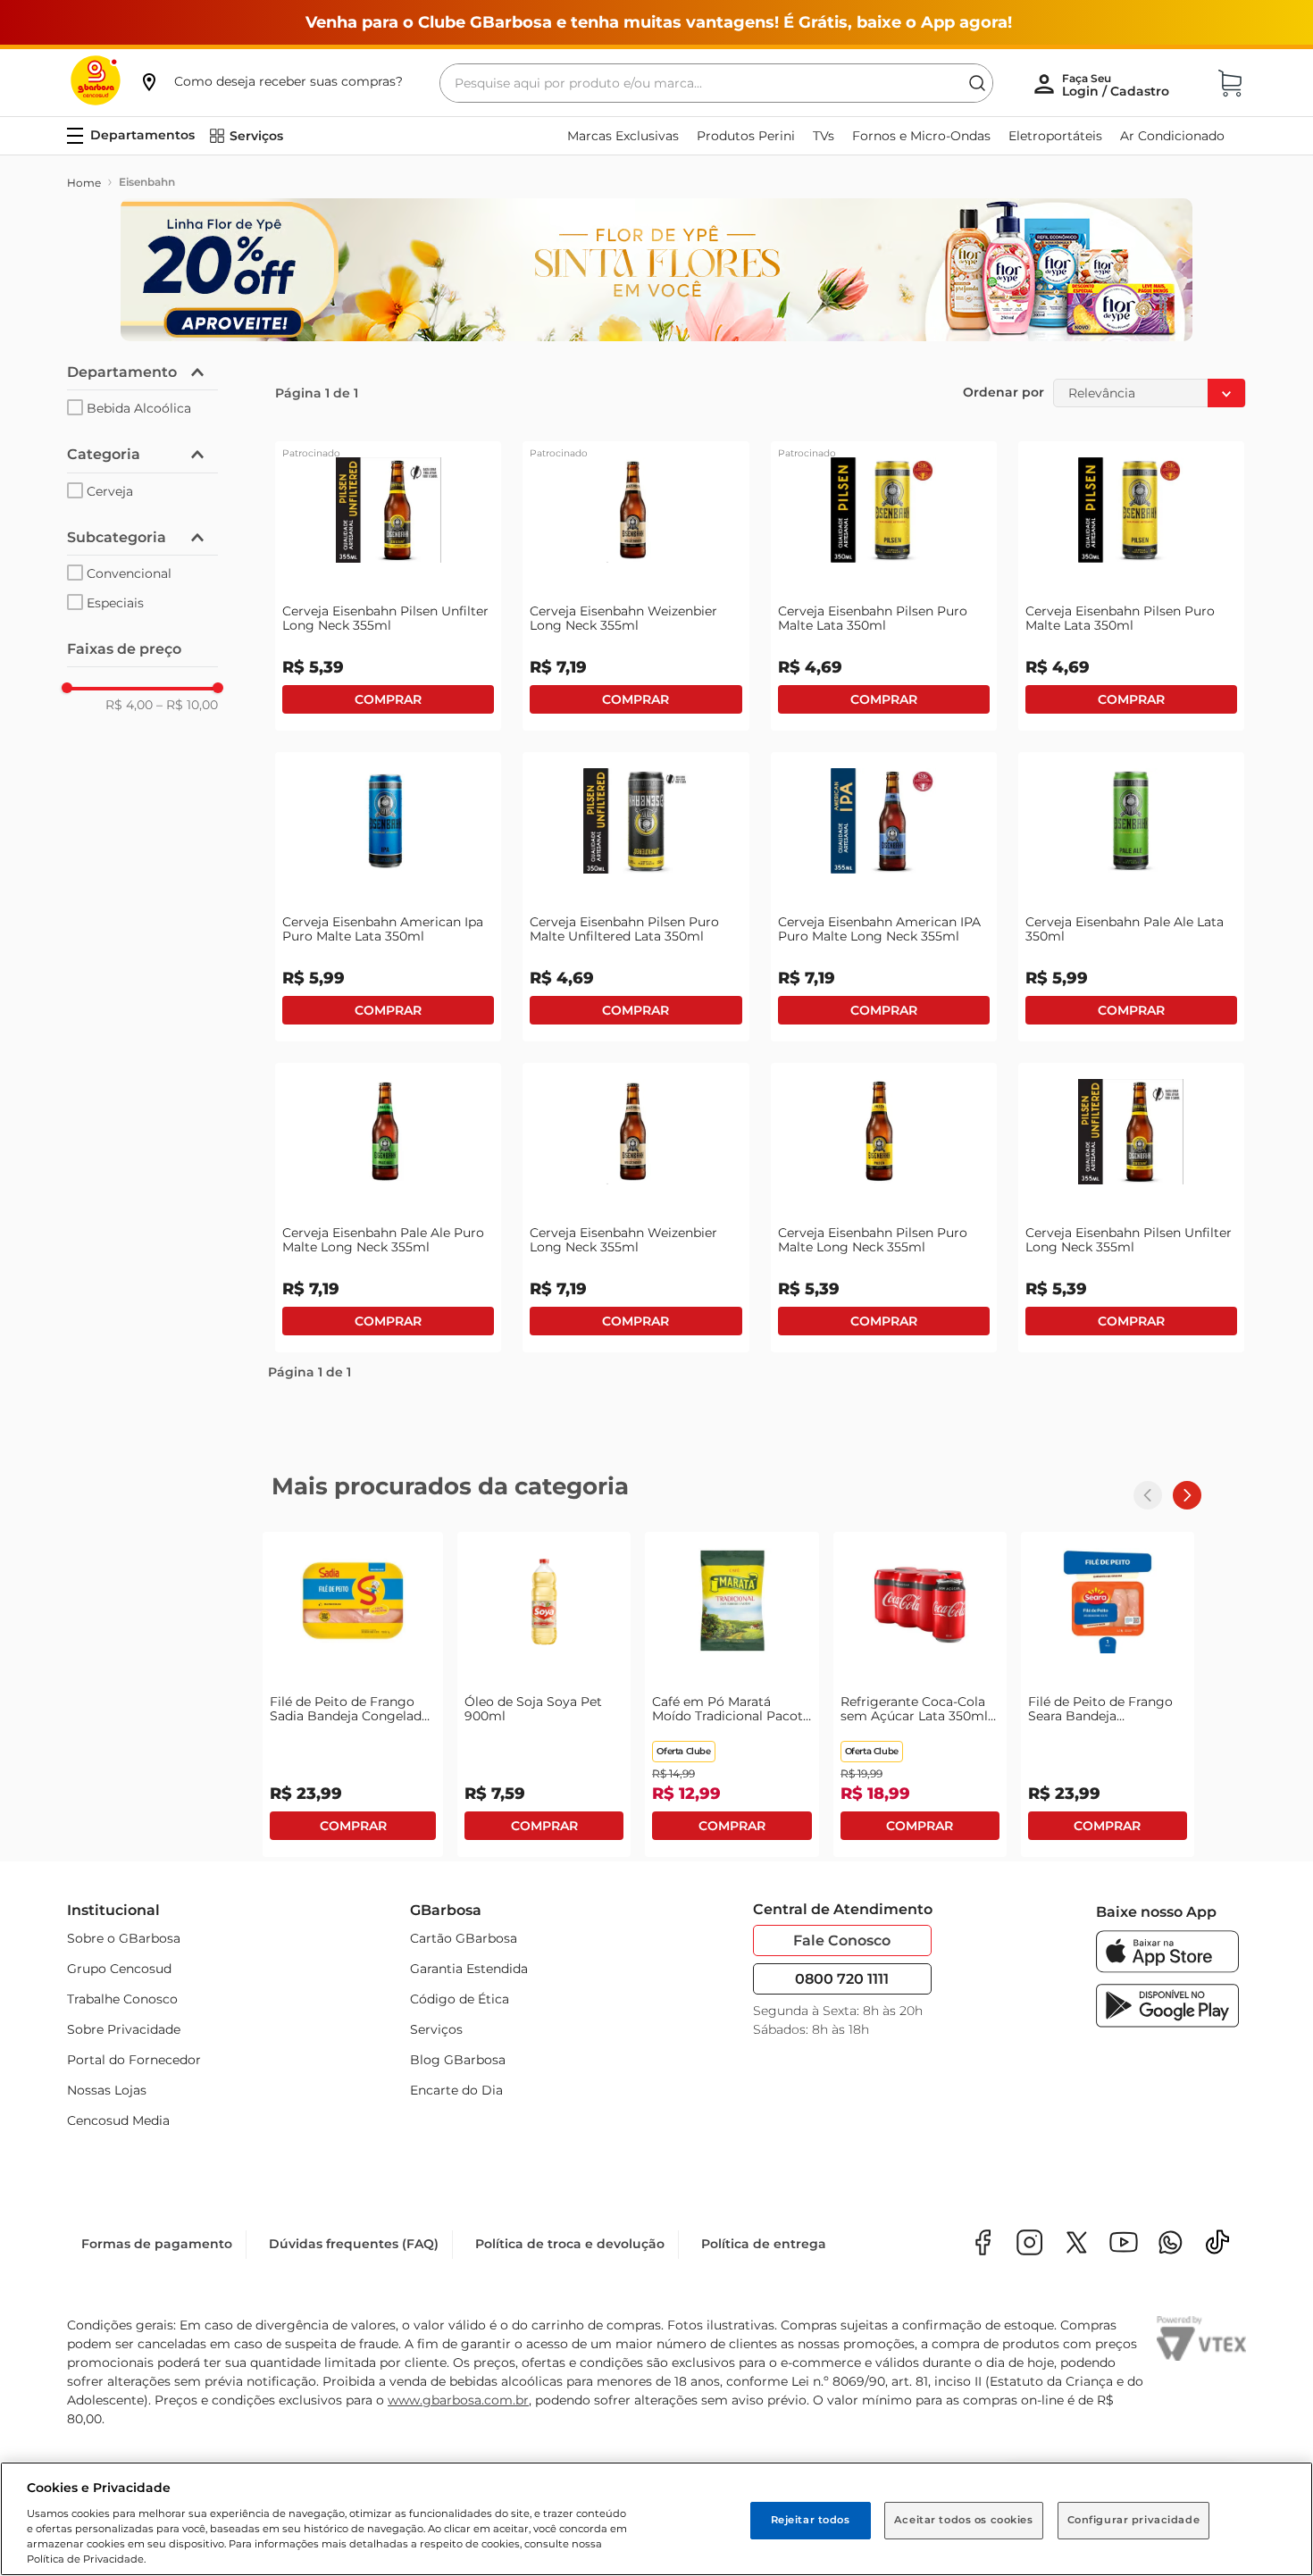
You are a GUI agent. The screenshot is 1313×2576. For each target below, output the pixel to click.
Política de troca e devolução (570, 2247)
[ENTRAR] (1117, 85)
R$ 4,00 (129, 705)
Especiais (115, 603)
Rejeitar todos (811, 2520)
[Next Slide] (1187, 1495)
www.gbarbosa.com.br (458, 2404)
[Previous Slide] (1148, 1495)
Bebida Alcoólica (139, 408)
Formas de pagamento (157, 2247)
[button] (271, 81)
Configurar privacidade (1134, 2520)
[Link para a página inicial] (84, 183)
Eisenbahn (147, 182)
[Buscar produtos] (977, 83)
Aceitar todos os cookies (964, 2520)
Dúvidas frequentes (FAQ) (354, 2247)
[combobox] (716, 83)
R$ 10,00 (187, 705)
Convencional (129, 573)
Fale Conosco (842, 1940)
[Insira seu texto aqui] (1171, 2248)
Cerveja (110, 491)
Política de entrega (764, 2247)
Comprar (388, 699)
